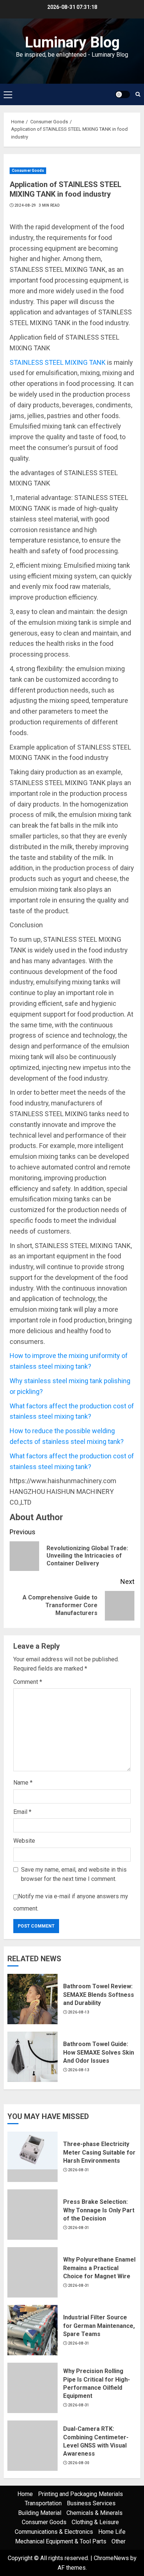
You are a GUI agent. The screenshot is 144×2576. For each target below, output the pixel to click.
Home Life (112, 2532)
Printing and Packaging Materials (80, 2494)
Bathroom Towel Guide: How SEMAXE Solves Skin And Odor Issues (99, 2052)
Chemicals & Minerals (95, 2513)
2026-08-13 (79, 2012)
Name (23, 1783)
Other (119, 2541)
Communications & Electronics (54, 2532)
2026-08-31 (79, 2170)
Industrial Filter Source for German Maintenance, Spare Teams (99, 2326)
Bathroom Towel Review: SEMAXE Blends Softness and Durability (99, 1995)
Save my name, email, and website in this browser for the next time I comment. (74, 1874)
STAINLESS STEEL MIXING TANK (58, 362)
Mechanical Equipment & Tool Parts (61, 2541)
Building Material (40, 2513)
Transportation (43, 2503)
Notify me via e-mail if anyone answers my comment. (71, 1902)
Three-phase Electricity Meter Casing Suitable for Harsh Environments (99, 2152)
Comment (28, 1682)
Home (25, 2494)
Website (24, 1841)
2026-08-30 (79, 2463)
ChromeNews (111, 2558)
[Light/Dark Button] (123, 94)
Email (22, 1812)
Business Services (91, 2503)
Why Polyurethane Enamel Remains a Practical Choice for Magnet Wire (99, 2268)
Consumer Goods (28, 171)
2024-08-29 (25, 205)
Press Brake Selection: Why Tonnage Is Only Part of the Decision (99, 2210)
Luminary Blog (72, 42)
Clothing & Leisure (95, 2522)
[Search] (138, 94)
